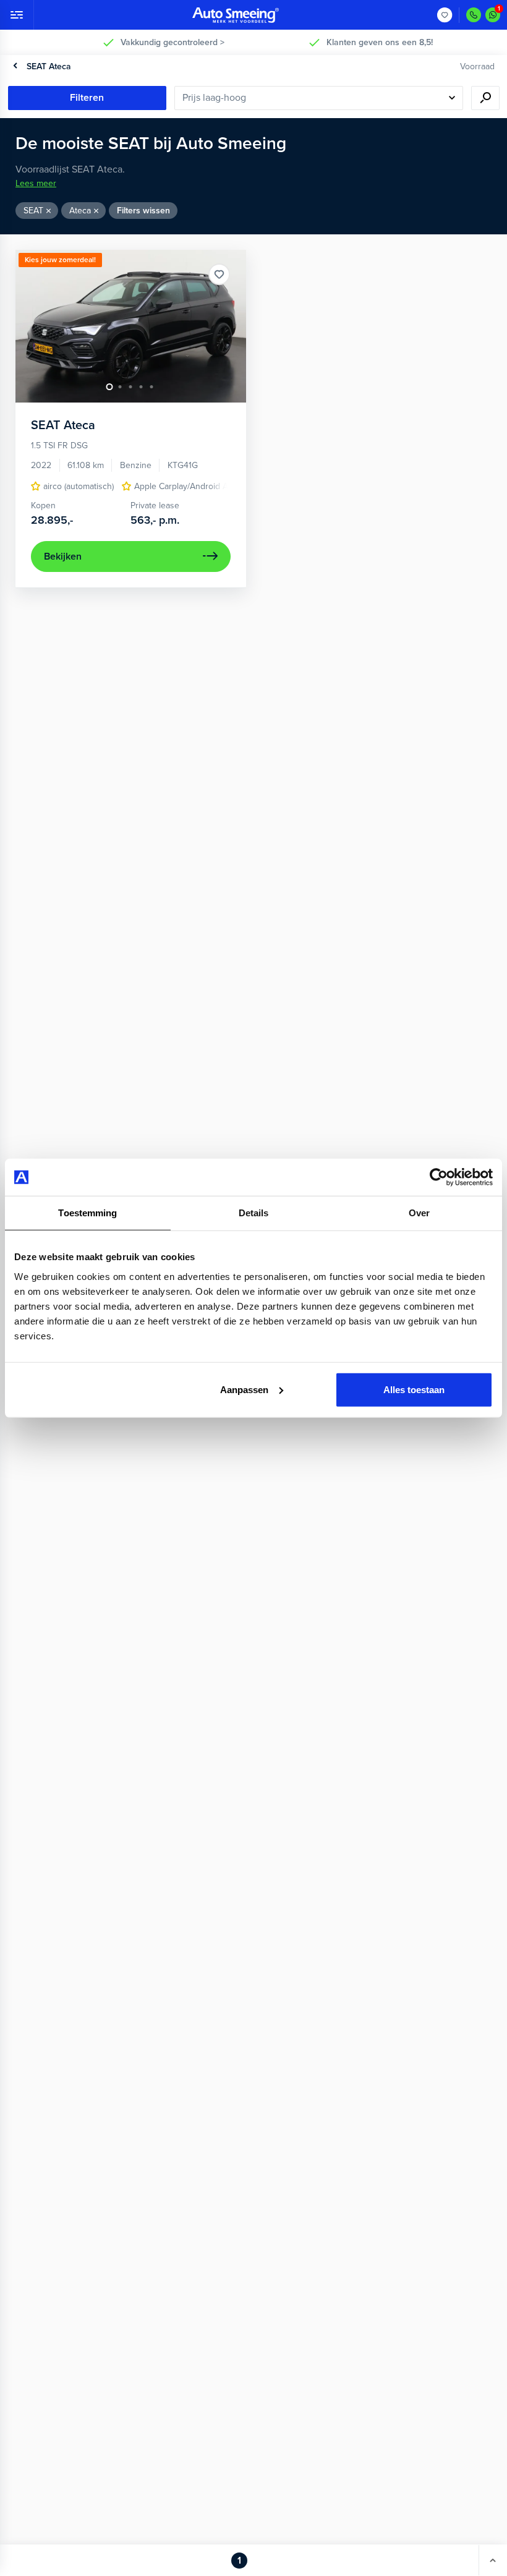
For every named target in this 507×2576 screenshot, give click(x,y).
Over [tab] (419, 1213)
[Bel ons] (474, 15)
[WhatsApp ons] (493, 15)
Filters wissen (143, 211)
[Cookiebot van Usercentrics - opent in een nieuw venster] (439, 1177)
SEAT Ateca (49, 66)
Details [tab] (254, 1213)
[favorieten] (445, 15)
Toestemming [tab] (87, 1213)
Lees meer (36, 183)
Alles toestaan (414, 1389)
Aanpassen (244, 1389)
